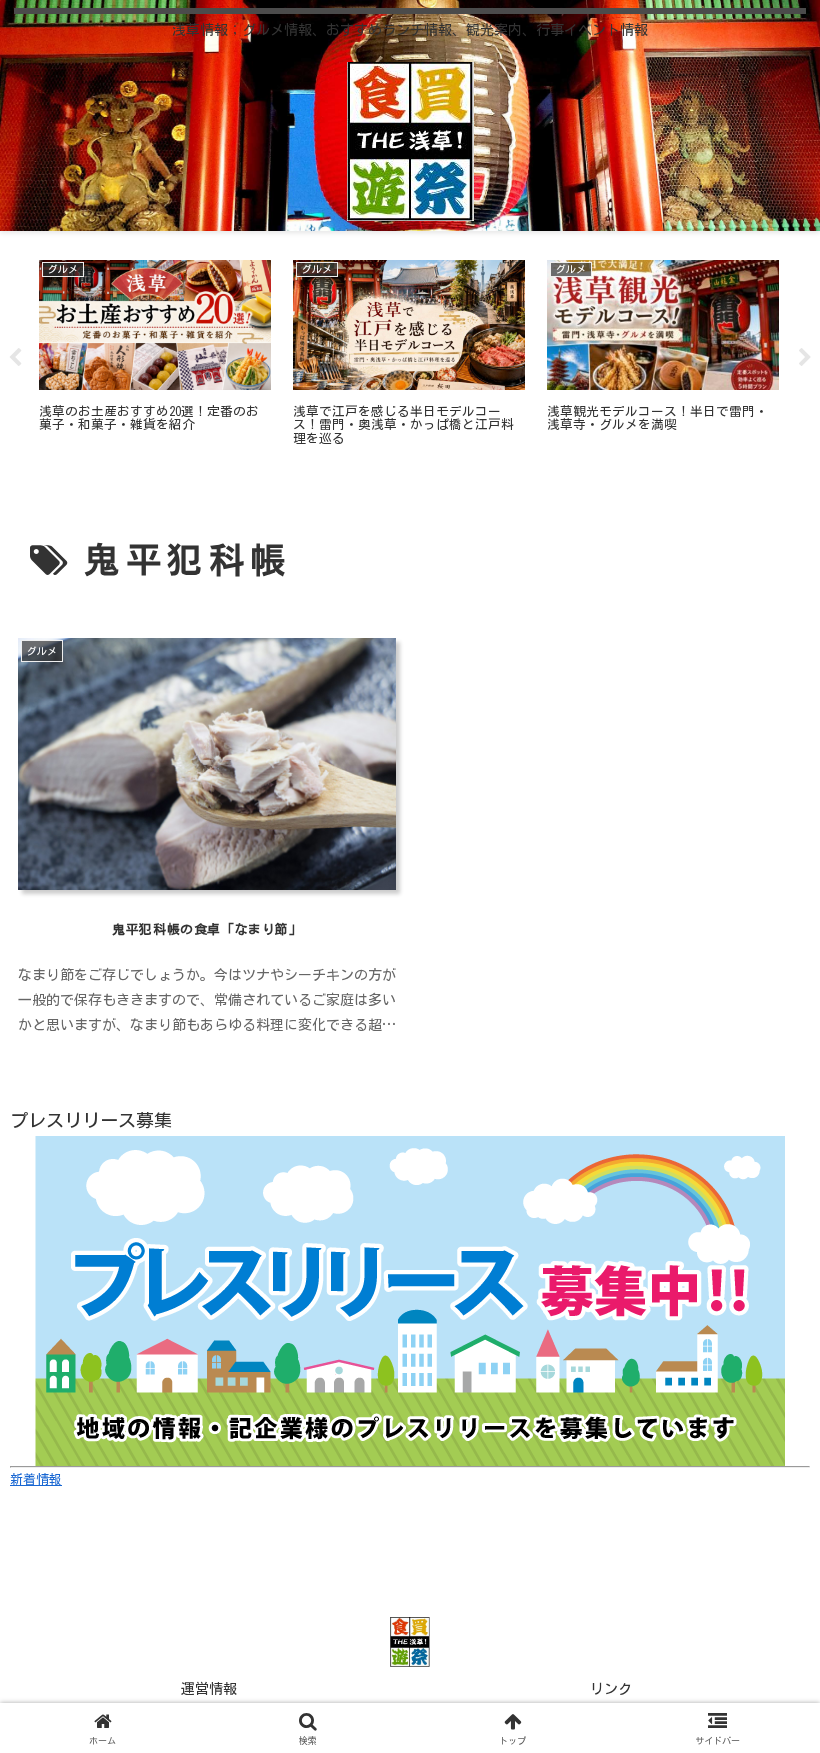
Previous (15, 358)
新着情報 (36, 1479)
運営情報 (209, 1689)
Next (805, 358)
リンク (611, 1689)
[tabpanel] (155, 354)
